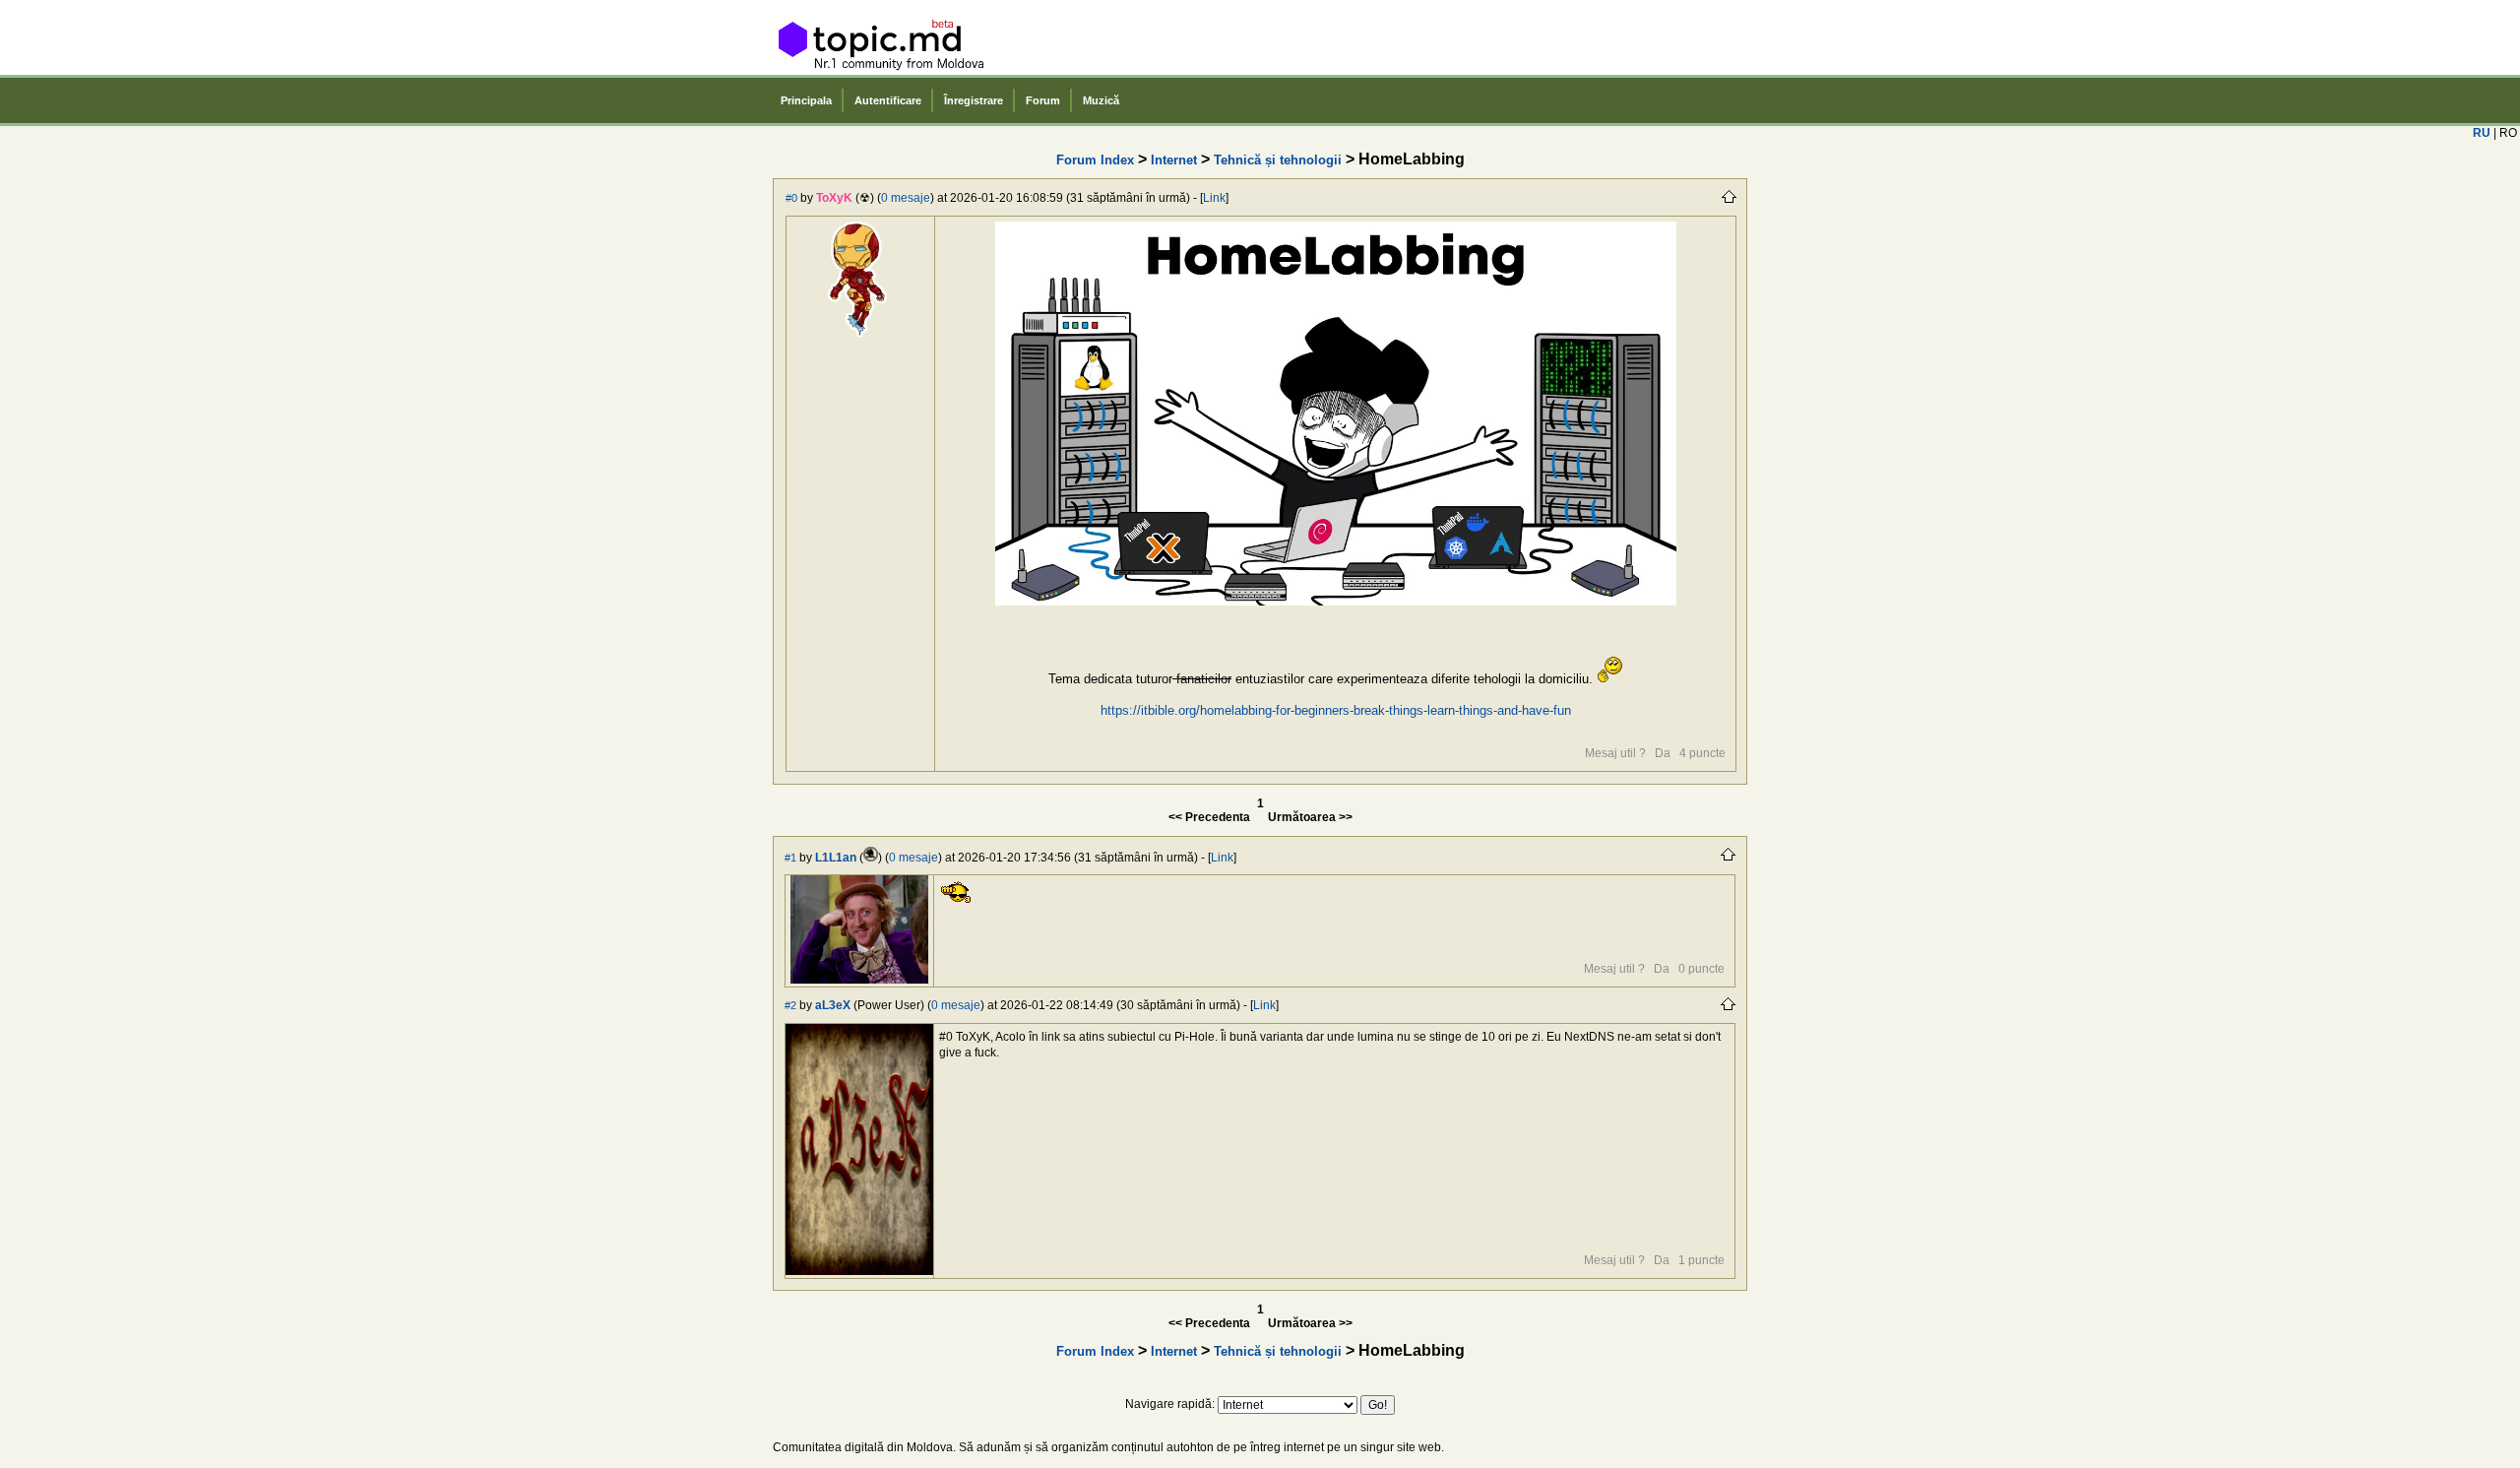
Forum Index (1095, 160)
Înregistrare (974, 100)
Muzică (1101, 100)
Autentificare (888, 100)
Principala (806, 100)
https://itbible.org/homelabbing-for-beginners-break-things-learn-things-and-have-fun (1336, 710)
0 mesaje (906, 198)
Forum (1043, 100)
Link (1214, 198)
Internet (1174, 160)
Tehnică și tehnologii (1278, 160)
